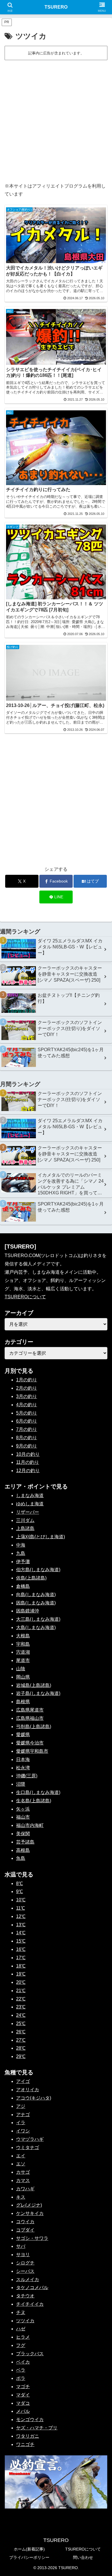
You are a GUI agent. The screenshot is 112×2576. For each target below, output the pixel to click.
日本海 (23, 1759)
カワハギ (25, 2189)
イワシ (23, 2131)
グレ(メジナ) (29, 2205)
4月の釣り (27, 1405)
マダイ (23, 2395)
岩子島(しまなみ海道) (38, 1693)
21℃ (21, 1991)
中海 (21, 1545)
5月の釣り (27, 1413)
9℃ (20, 1891)
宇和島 (23, 1644)
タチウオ (25, 2296)
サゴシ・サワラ (32, 2238)
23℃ (21, 2007)
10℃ (21, 1900)
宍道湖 (23, 1652)
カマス (23, 2180)
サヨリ (23, 2255)
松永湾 (23, 1768)
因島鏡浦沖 (28, 1611)
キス (21, 2197)
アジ (21, 2106)
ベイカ (23, 2362)
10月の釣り (28, 1454)
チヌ (21, 2312)
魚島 (21, 1858)
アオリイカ (28, 2090)
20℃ (21, 1982)
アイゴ (23, 2081)
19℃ (21, 1974)
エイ (21, 2156)
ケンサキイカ (30, 2213)
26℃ (21, 2032)
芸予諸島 (25, 1842)
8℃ (20, 1883)
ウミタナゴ (28, 2147)
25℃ (21, 2023)
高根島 (23, 1850)
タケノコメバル (32, 2288)
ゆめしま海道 (30, 1504)
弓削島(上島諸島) (34, 1727)
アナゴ (23, 2115)
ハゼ (21, 2329)
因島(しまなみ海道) (36, 1603)
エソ (21, 2164)
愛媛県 (23, 1735)
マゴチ (23, 2387)
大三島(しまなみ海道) (38, 1619)
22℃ (21, 1999)
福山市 (23, 1817)
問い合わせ (83, 2557)
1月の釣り (27, 1380)
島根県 (23, 1702)
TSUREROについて (25, 1297)
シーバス (25, 2271)
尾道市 (23, 1660)
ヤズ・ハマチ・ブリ (37, 2428)
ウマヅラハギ (30, 2139)
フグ (21, 2345)
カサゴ (23, 2172)
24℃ (21, 2015)
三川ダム (25, 1520)
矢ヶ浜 (23, 1809)
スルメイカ (28, 2279)
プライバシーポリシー (29, 2557)
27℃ (21, 2040)
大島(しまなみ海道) (36, 1627)
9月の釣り (27, 1446)
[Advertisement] (56, 120)
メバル (23, 2411)
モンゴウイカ (30, 2420)
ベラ (21, 2370)
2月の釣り (27, 1388)
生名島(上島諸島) (34, 1801)
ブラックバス (30, 2354)
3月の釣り (27, 1396)
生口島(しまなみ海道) (38, 1792)
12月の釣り (28, 1471)
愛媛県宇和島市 (32, 1751)
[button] (101, 1427)
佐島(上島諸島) (31, 1578)
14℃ (21, 1933)
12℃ (21, 1916)
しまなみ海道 (30, 1495)
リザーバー (28, 1512)
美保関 (23, 1834)
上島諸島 (25, 1528)
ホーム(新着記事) (29, 2549)
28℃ (21, 2048)
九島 (21, 1553)
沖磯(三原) (27, 1776)
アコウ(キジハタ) (34, 2098)
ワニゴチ (25, 2444)
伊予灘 (23, 1562)
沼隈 (21, 1784)
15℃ (21, 1941)
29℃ (21, 2056)
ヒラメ (23, 2337)
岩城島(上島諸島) (34, 1685)
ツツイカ (25, 2321)
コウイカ (25, 2222)
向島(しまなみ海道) (36, 1595)
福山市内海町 (30, 1825)
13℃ (21, 1925)
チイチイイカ (30, 2304)
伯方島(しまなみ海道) (38, 1570)
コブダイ (25, 2230)
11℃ (21, 1908)
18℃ (21, 1966)
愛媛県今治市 (30, 1743)
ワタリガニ (28, 2436)
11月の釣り (28, 1462)
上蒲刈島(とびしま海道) (40, 1537)
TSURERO (56, 7)
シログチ (25, 2263)
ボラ (21, 2378)
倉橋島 (23, 1586)
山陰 (21, 1669)
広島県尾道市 (30, 1710)
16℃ (21, 1949)
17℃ (21, 1958)
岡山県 (23, 1677)
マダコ (23, 2403)
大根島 (23, 1636)
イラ (21, 2123)
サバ (21, 2246)
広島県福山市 (30, 1718)
